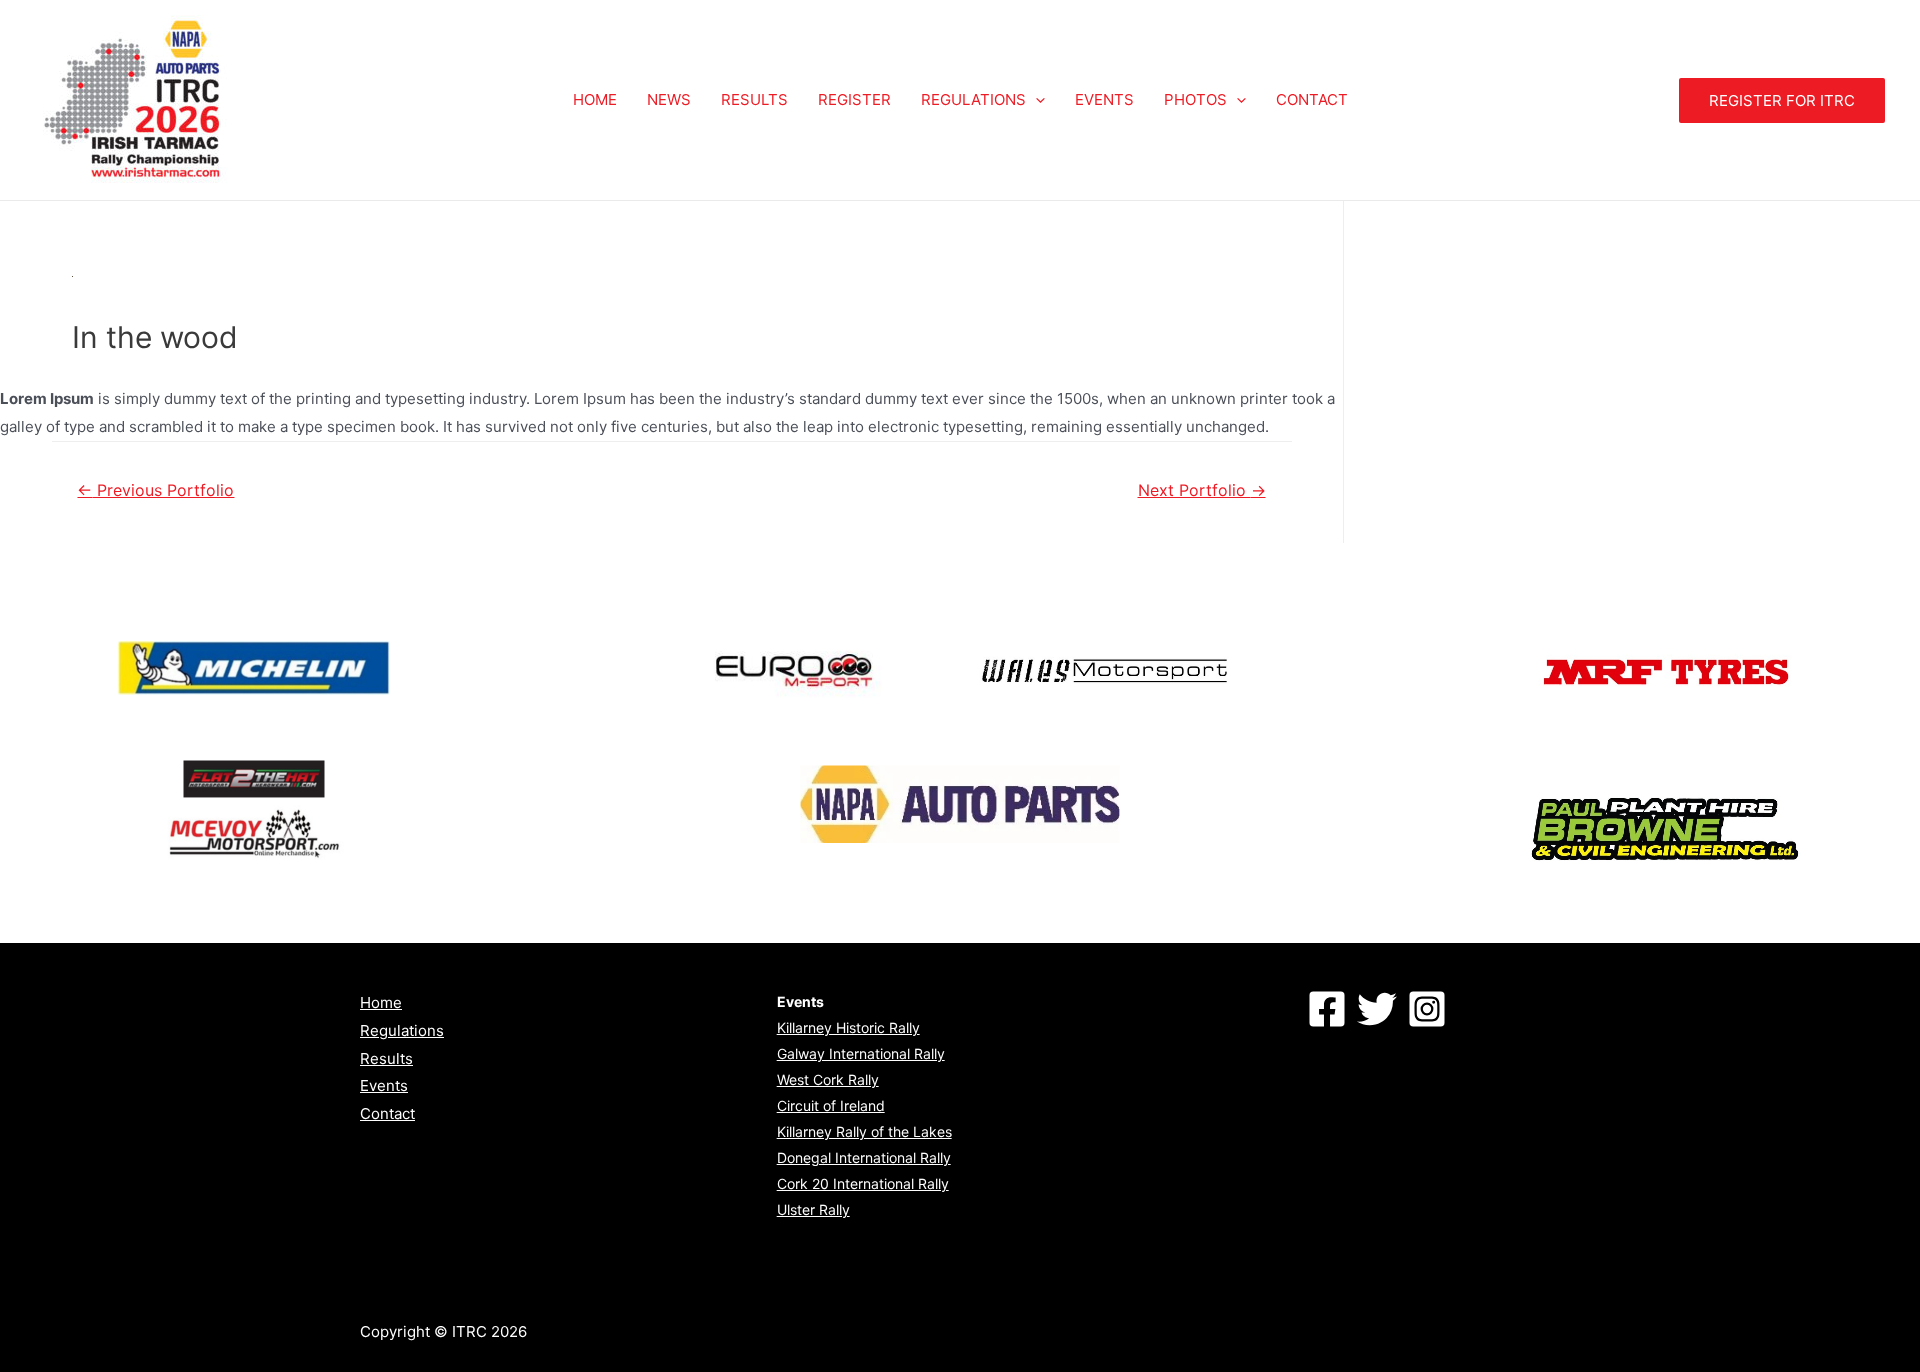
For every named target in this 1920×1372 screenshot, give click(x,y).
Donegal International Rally (864, 1157)
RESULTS (754, 99)
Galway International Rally (861, 1053)
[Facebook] (1327, 1009)
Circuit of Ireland (831, 1105)
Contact (387, 1113)
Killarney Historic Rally (848, 1027)
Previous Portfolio (155, 490)
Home (381, 1002)
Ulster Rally (813, 1209)
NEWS (669, 99)
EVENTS (1104, 99)
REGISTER (854, 99)
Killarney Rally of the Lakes (864, 1131)
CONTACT (1312, 99)
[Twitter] (1377, 1009)
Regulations (402, 1030)
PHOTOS (1195, 99)
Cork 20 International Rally (863, 1183)
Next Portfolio (1202, 490)
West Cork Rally (828, 1079)
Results (386, 1058)
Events (384, 1085)
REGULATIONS (973, 99)
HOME (595, 99)
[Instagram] (1427, 1009)
